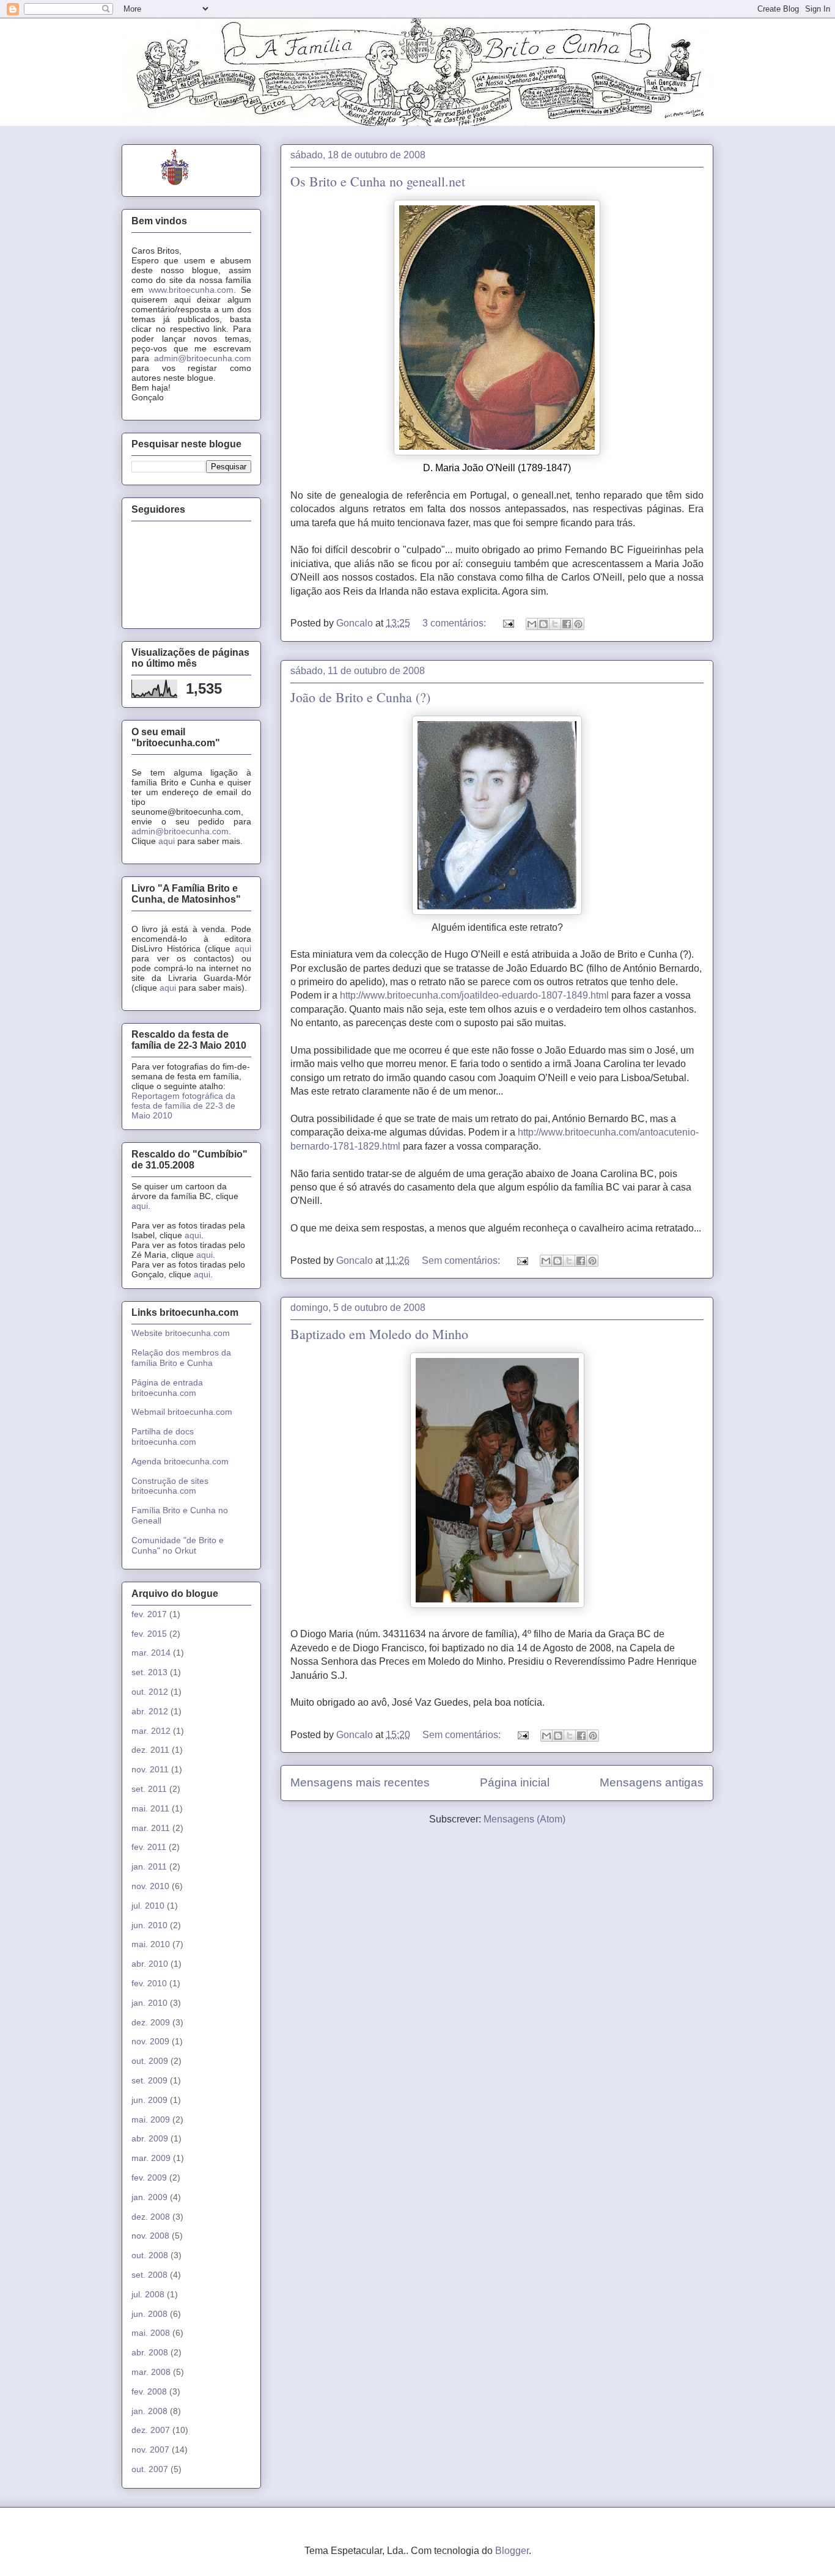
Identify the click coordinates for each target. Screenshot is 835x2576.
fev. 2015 (149, 1634)
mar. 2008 (151, 2372)
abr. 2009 (150, 2138)
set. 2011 (149, 1789)
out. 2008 (150, 2255)
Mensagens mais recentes (360, 1782)
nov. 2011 (150, 1769)
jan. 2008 (149, 2411)
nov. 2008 (150, 2236)
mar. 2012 (151, 1731)
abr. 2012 (150, 1711)
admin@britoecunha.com (203, 358)
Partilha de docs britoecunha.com (164, 1437)
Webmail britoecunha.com (182, 1412)
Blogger (512, 2551)
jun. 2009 (149, 2100)
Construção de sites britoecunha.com (170, 1486)
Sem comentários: (462, 1260)
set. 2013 (149, 1672)
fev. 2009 (149, 2178)
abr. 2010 (150, 1964)
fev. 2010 (149, 1983)
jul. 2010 (148, 1906)
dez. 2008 (151, 2217)
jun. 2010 (149, 1925)
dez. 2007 (151, 2430)
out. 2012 (150, 1692)
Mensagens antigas (652, 1782)
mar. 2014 (151, 1653)
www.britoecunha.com (191, 290)
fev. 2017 (149, 1614)
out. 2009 (150, 2061)
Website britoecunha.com (181, 1333)
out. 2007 (150, 2469)
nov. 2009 (150, 2041)
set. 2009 (149, 2080)
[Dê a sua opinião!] (543, 624)
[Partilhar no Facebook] (567, 624)
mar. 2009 (151, 2158)
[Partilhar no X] (555, 624)
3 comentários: (455, 623)
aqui (167, 841)
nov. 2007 (150, 2449)
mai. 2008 (151, 2333)
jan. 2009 (149, 2197)
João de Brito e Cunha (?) (360, 697)
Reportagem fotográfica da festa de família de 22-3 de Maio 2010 (183, 1106)
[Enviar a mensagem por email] (532, 624)
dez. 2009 (151, 2022)
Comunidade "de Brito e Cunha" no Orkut (178, 1545)
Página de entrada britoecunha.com (167, 1388)
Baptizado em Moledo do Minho (379, 1334)
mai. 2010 (151, 1944)
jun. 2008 (149, 2314)
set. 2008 (149, 2275)
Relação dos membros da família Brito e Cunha (181, 1358)
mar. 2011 (151, 1828)
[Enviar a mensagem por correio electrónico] (507, 623)
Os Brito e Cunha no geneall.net (378, 181)
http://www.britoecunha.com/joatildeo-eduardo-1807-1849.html (474, 995)
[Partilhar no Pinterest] (578, 624)
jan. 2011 (149, 1866)
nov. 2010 (150, 1886)
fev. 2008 (149, 2391)
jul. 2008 (148, 2294)
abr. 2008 (150, 2352)
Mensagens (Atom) (524, 1819)
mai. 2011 (150, 1808)
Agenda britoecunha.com (180, 1461)
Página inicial (515, 1782)
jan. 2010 (149, 2003)
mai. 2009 (151, 2119)
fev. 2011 (149, 1847)
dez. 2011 (150, 1750)
